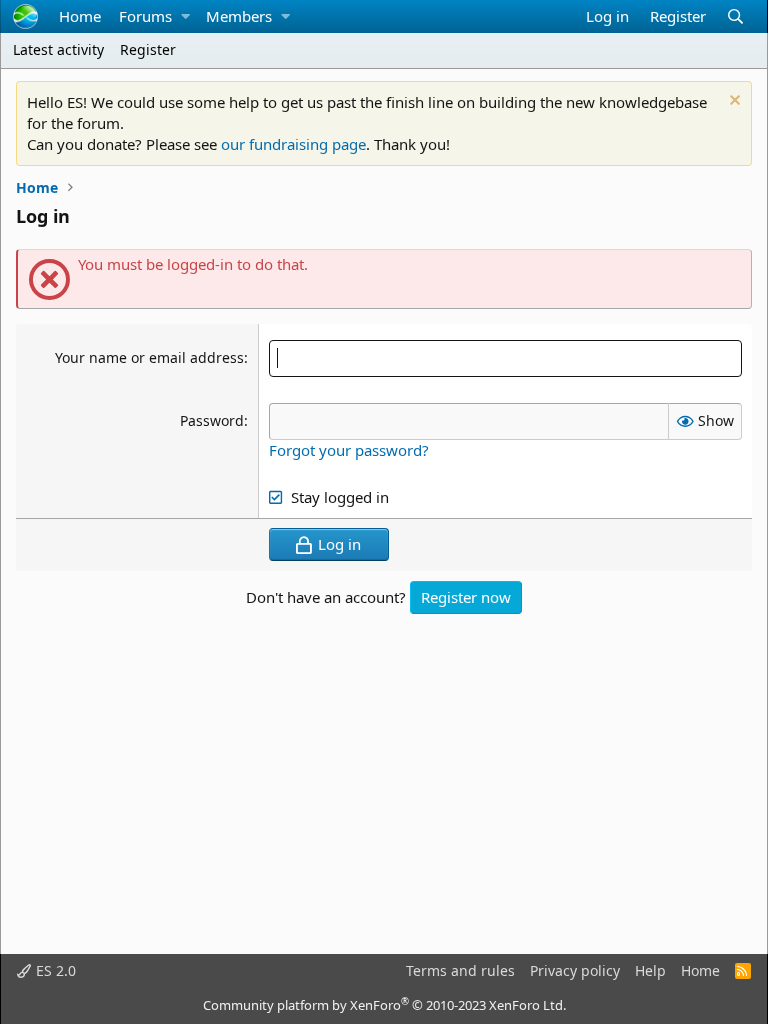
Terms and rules (460, 970)
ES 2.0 (54, 970)
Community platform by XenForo (384, 1005)
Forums (145, 16)
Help (650, 970)
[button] (185, 16)
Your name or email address (149, 357)
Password (212, 420)
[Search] (735, 16)
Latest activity (58, 49)
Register (148, 49)
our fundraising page (293, 144)
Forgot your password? (349, 450)
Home (80, 16)
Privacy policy (575, 970)
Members (239, 16)
